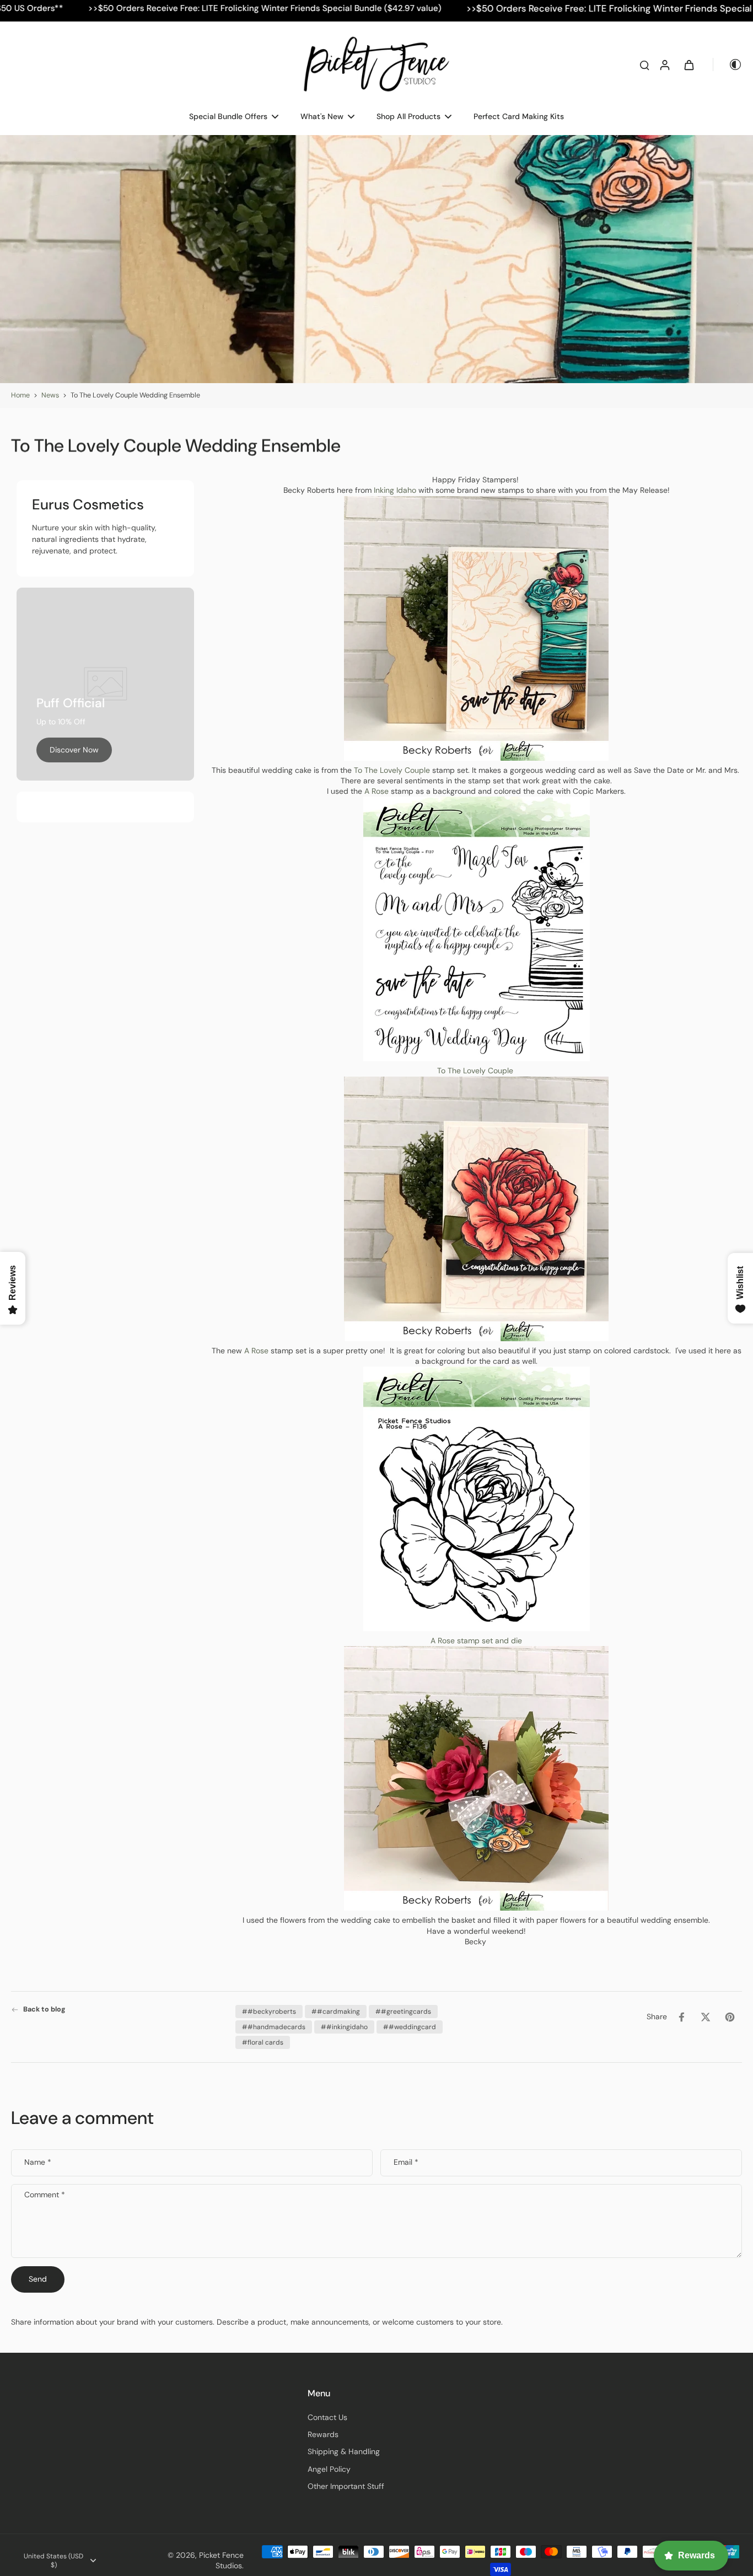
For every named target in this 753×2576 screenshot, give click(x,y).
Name (38, 2162)
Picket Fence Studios (221, 2560)
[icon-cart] (689, 64)
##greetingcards (403, 2012)
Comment (45, 2195)
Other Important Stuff (346, 2486)
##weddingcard (410, 2027)
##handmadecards (274, 2027)
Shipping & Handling (344, 2451)
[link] (74, 750)
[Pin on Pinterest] (730, 2017)
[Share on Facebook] (681, 2017)
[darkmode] (728, 64)
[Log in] (664, 64)
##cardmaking (336, 2012)
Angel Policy (329, 2469)
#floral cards (263, 2042)
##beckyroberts (269, 2012)
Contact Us (327, 2417)
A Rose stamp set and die (476, 1641)
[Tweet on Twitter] (706, 2017)
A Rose (376, 791)
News (50, 395)
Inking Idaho (394, 490)
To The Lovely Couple (391, 770)
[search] (644, 64)
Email (406, 2162)
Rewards (323, 2434)
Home (20, 395)
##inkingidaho (344, 2027)
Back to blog (44, 2009)
